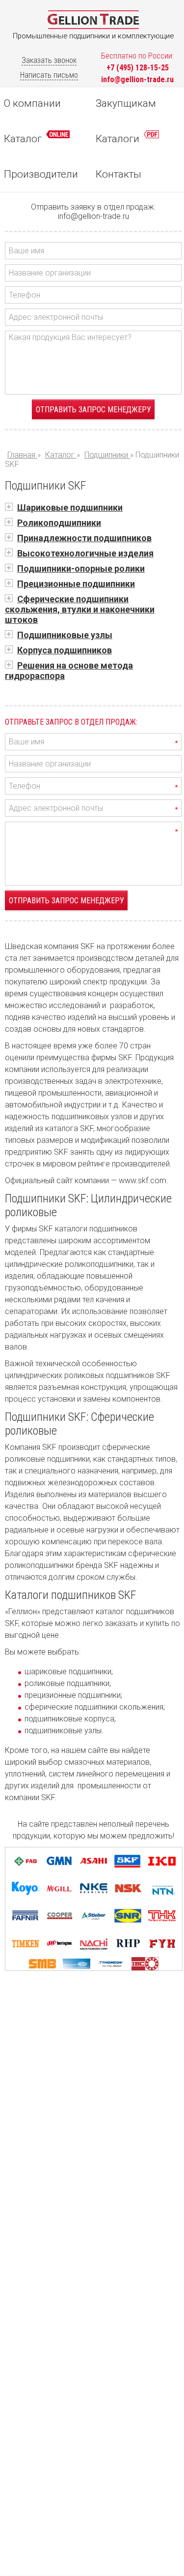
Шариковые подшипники (70, 507)
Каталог (24, 139)
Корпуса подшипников (65, 650)
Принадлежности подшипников (84, 538)
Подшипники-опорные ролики (81, 568)
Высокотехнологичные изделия (85, 553)
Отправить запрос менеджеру (93, 410)
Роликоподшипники (59, 523)
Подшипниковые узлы (65, 635)
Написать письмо (49, 75)
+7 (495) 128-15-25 (138, 68)
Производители (41, 174)
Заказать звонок (49, 60)
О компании (32, 103)
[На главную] (93, 27)
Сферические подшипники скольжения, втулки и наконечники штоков (80, 609)
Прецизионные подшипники (76, 584)
